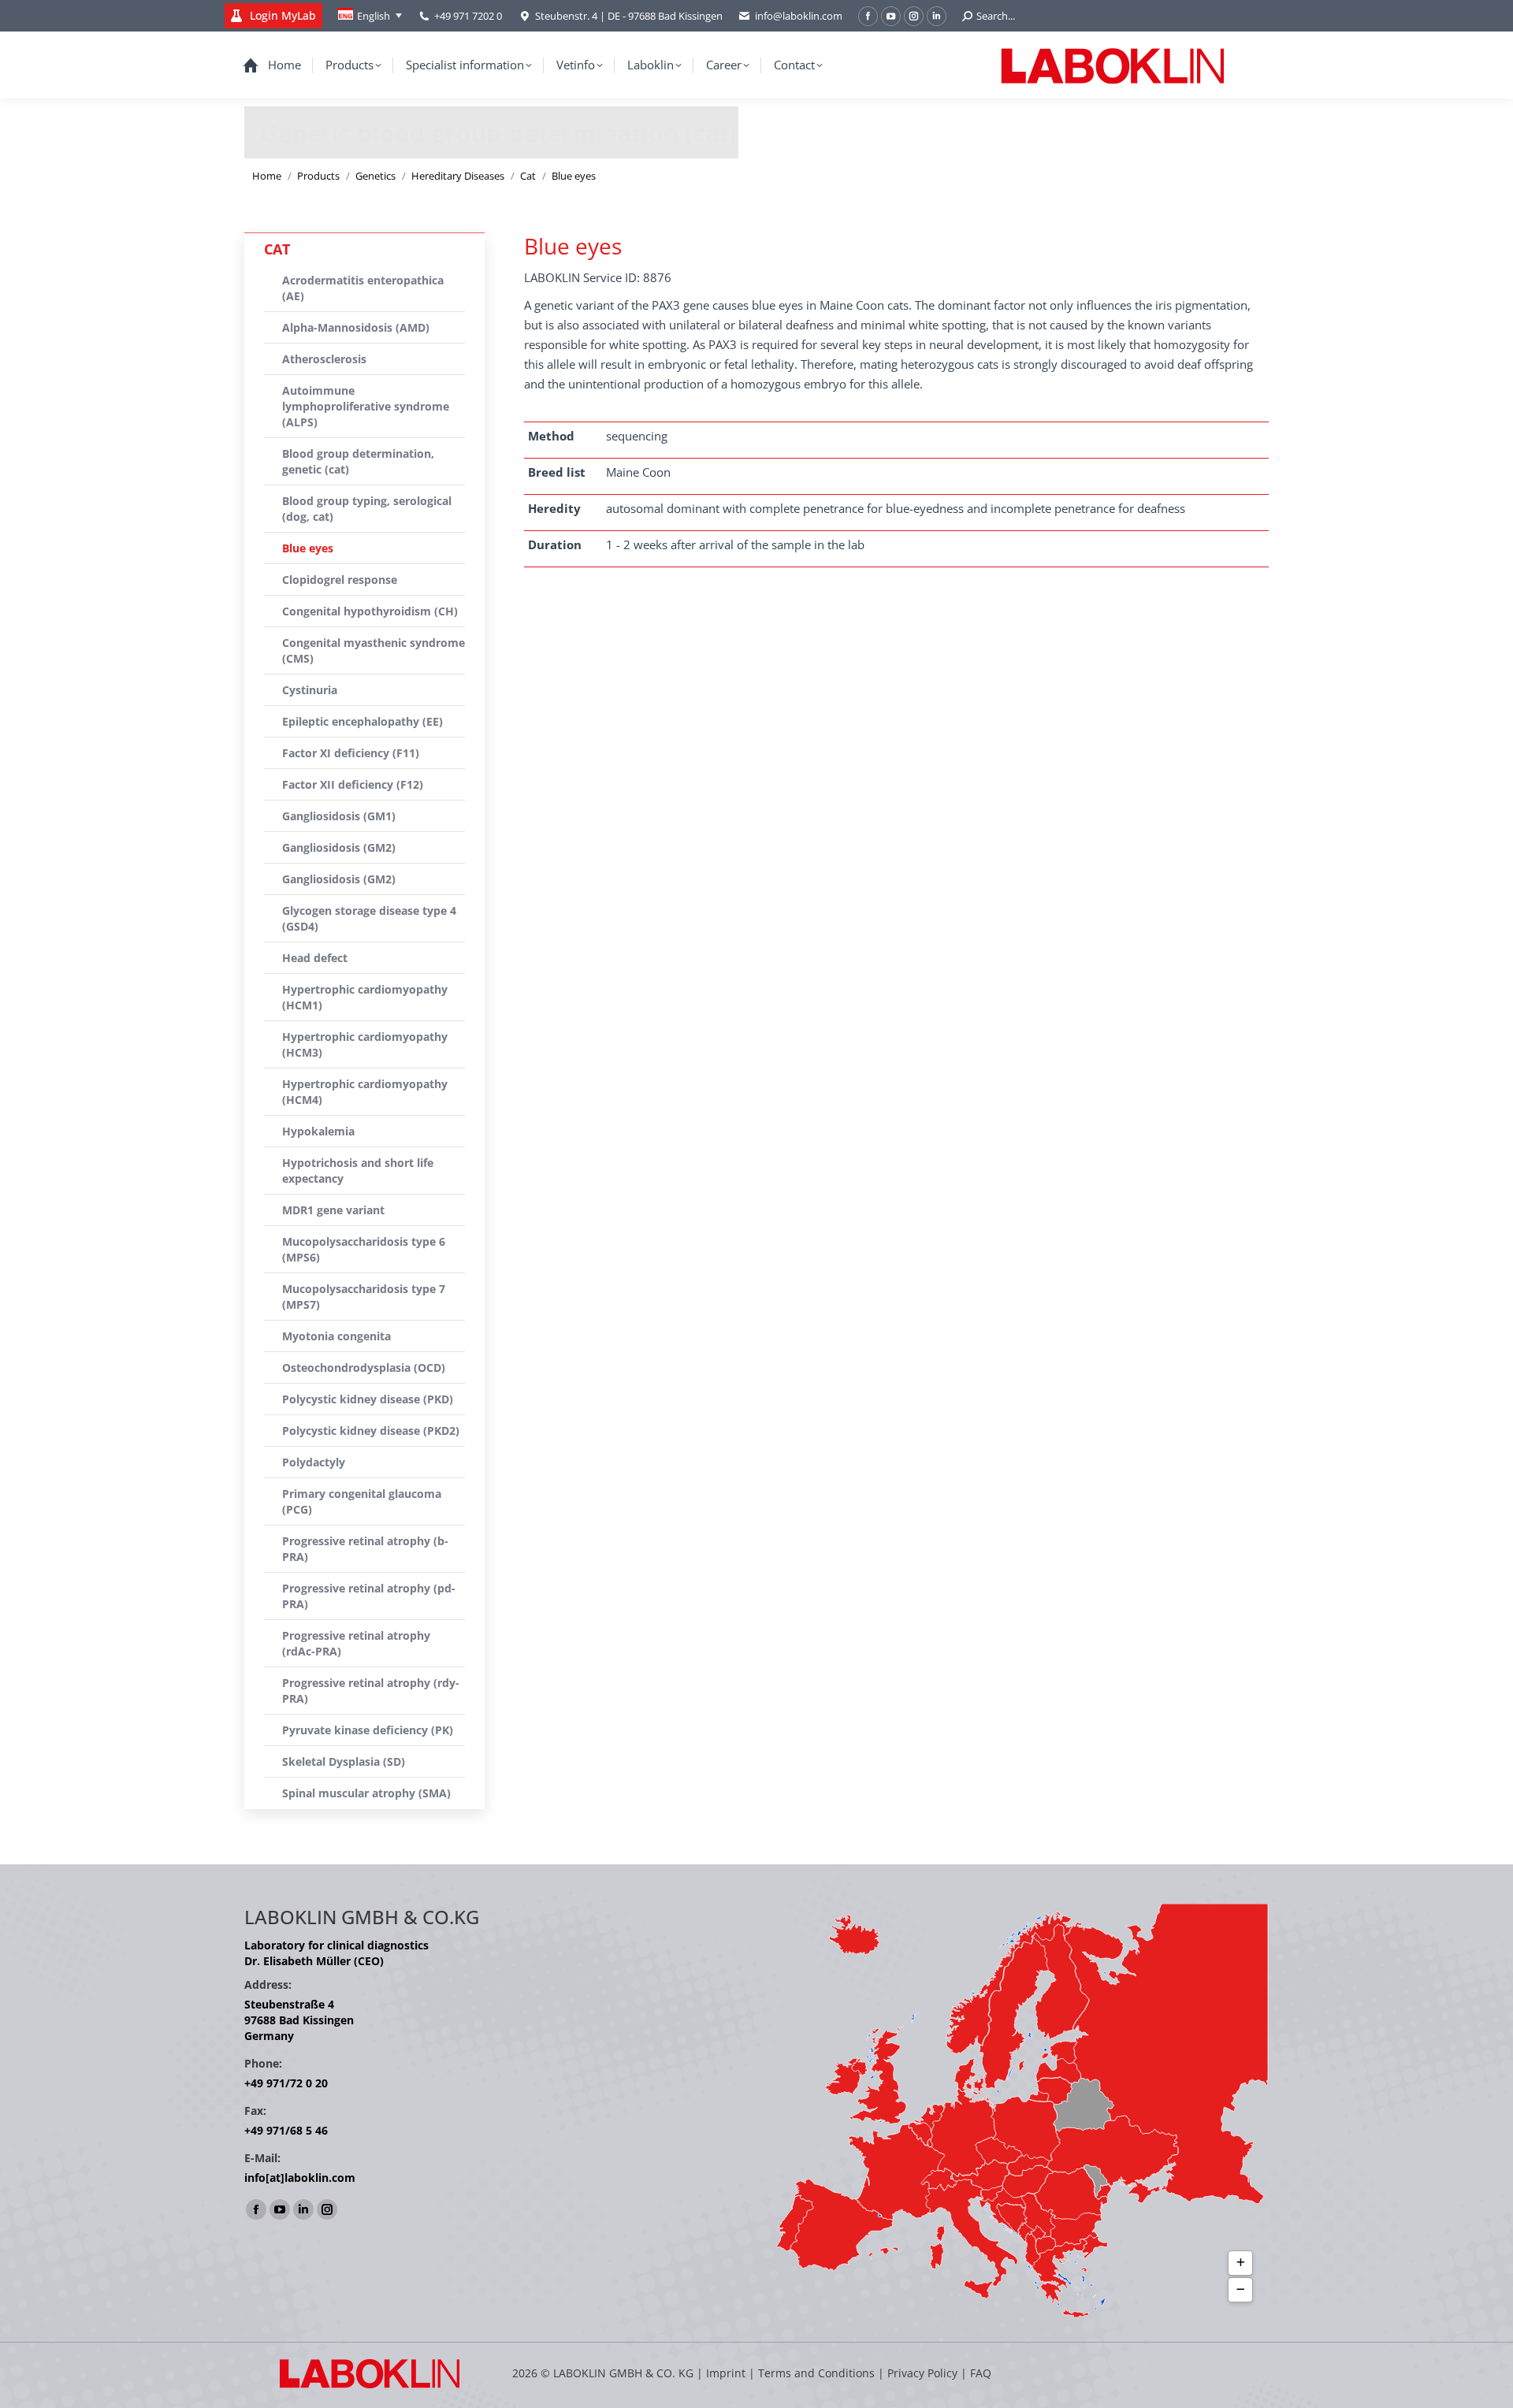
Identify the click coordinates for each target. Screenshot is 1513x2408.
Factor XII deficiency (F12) (353, 784)
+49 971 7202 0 (468, 16)
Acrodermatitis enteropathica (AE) (363, 288)
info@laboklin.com (799, 16)
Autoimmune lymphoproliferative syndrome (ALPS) (366, 406)
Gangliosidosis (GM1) (339, 816)
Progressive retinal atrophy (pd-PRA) (369, 1596)
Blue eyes (308, 548)
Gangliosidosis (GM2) (339, 847)
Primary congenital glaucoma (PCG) (362, 1501)
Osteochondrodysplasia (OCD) (364, 1368)
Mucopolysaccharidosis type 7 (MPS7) (364, 1297)
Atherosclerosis (324, 359)
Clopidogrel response (340, 580)
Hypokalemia (318, 1131)
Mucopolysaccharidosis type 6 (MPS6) (364, 1249)
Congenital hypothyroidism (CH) (370, 611)
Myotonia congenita (336, 1336)
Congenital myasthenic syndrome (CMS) (374, 650)
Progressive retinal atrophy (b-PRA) (365, 1549)
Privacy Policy (922, 2373)
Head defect (315, 958)
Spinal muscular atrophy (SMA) (366, 1793)
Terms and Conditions (818, 2373)
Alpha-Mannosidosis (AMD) (356, 327)
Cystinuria (310, 690)
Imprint (726, 2373)
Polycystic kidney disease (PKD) (368, 1399)
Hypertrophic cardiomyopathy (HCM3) (365, 1044)
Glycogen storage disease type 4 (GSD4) (369, 918)
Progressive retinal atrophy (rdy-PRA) (371, 1691)
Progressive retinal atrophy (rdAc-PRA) (356, 1643)
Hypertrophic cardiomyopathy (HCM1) (365, 997)
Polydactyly (314, 1462)
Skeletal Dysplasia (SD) (344, 1761)
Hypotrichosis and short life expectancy (358, 1171)
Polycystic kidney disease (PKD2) (371, 1431)
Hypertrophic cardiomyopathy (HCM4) (365, 1092)
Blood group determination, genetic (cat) (358, 461)
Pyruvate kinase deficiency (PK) (368, 1730)
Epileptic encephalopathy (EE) (362, 721)
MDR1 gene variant (333, 1210)
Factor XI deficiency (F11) (351, 753)
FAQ (981, 2373)
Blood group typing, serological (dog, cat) (367, 509)
